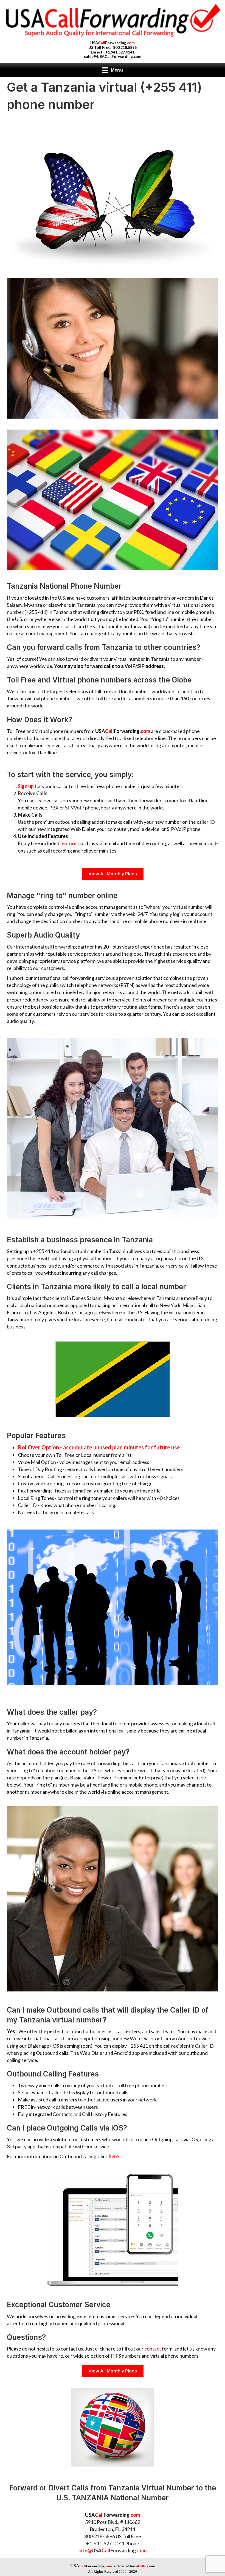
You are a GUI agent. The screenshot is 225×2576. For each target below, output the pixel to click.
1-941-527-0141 (107, 2543)
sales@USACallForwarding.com (113, 56)
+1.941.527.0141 (120, 52)
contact (153, 2349)
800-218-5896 (100, 2536)
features (69, 843)
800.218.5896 (125, 47)
